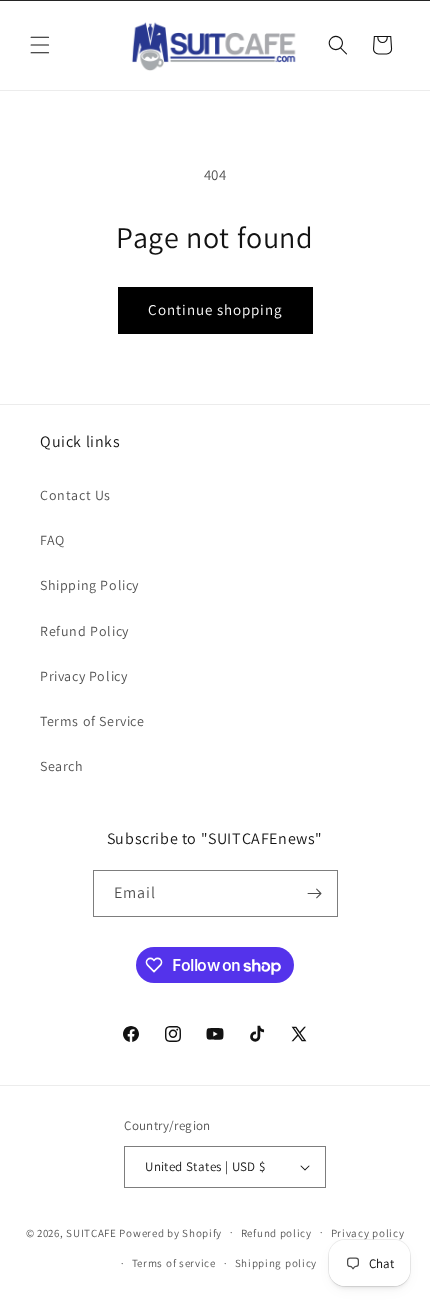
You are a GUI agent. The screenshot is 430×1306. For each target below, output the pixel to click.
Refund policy (276, 1233)
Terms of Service (92, 721)
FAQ (52, 540)
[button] (40, 45)
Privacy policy (368, 1233)
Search (62, 766)
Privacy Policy (83, 676)
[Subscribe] (315, 893)
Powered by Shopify (170, 1232)
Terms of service (174, 1263)
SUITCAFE (91, 1232)
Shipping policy (276, 1263)
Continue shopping (215, 309)
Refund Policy (84, 631)
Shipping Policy (89, 585)
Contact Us (75, 495)
